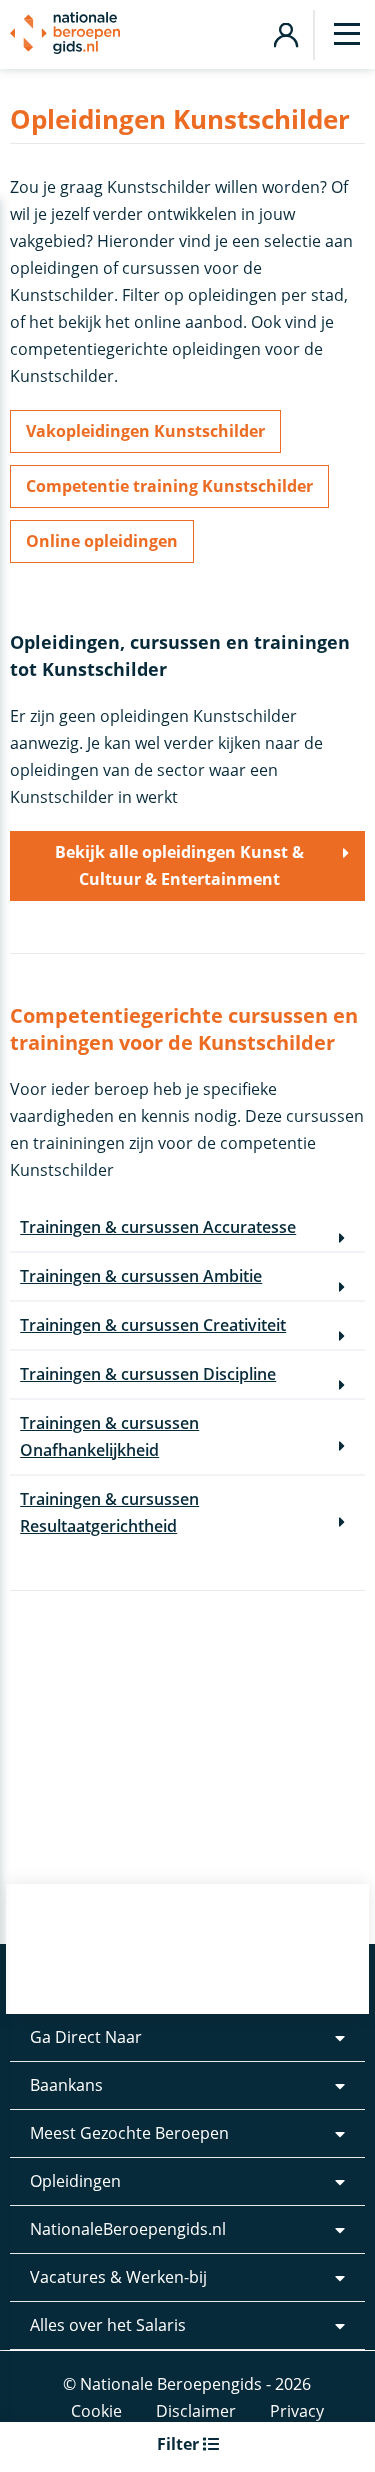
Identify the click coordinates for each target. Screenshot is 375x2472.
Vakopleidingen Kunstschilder (145, 431)
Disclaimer (196, 2411)
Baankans (66, 2085)
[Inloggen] (285, 32)
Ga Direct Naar (86, 2037)
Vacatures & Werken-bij (118, 2277)
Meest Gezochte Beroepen (129, 2133)
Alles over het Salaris (108, 2325)
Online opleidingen (102, 541)
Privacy (297, 2411)
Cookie (96, 2411)
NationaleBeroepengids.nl (128, 2229)
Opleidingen (75, 2181)
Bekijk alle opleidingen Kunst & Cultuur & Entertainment (179, 865)
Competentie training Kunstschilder (169, 486)
